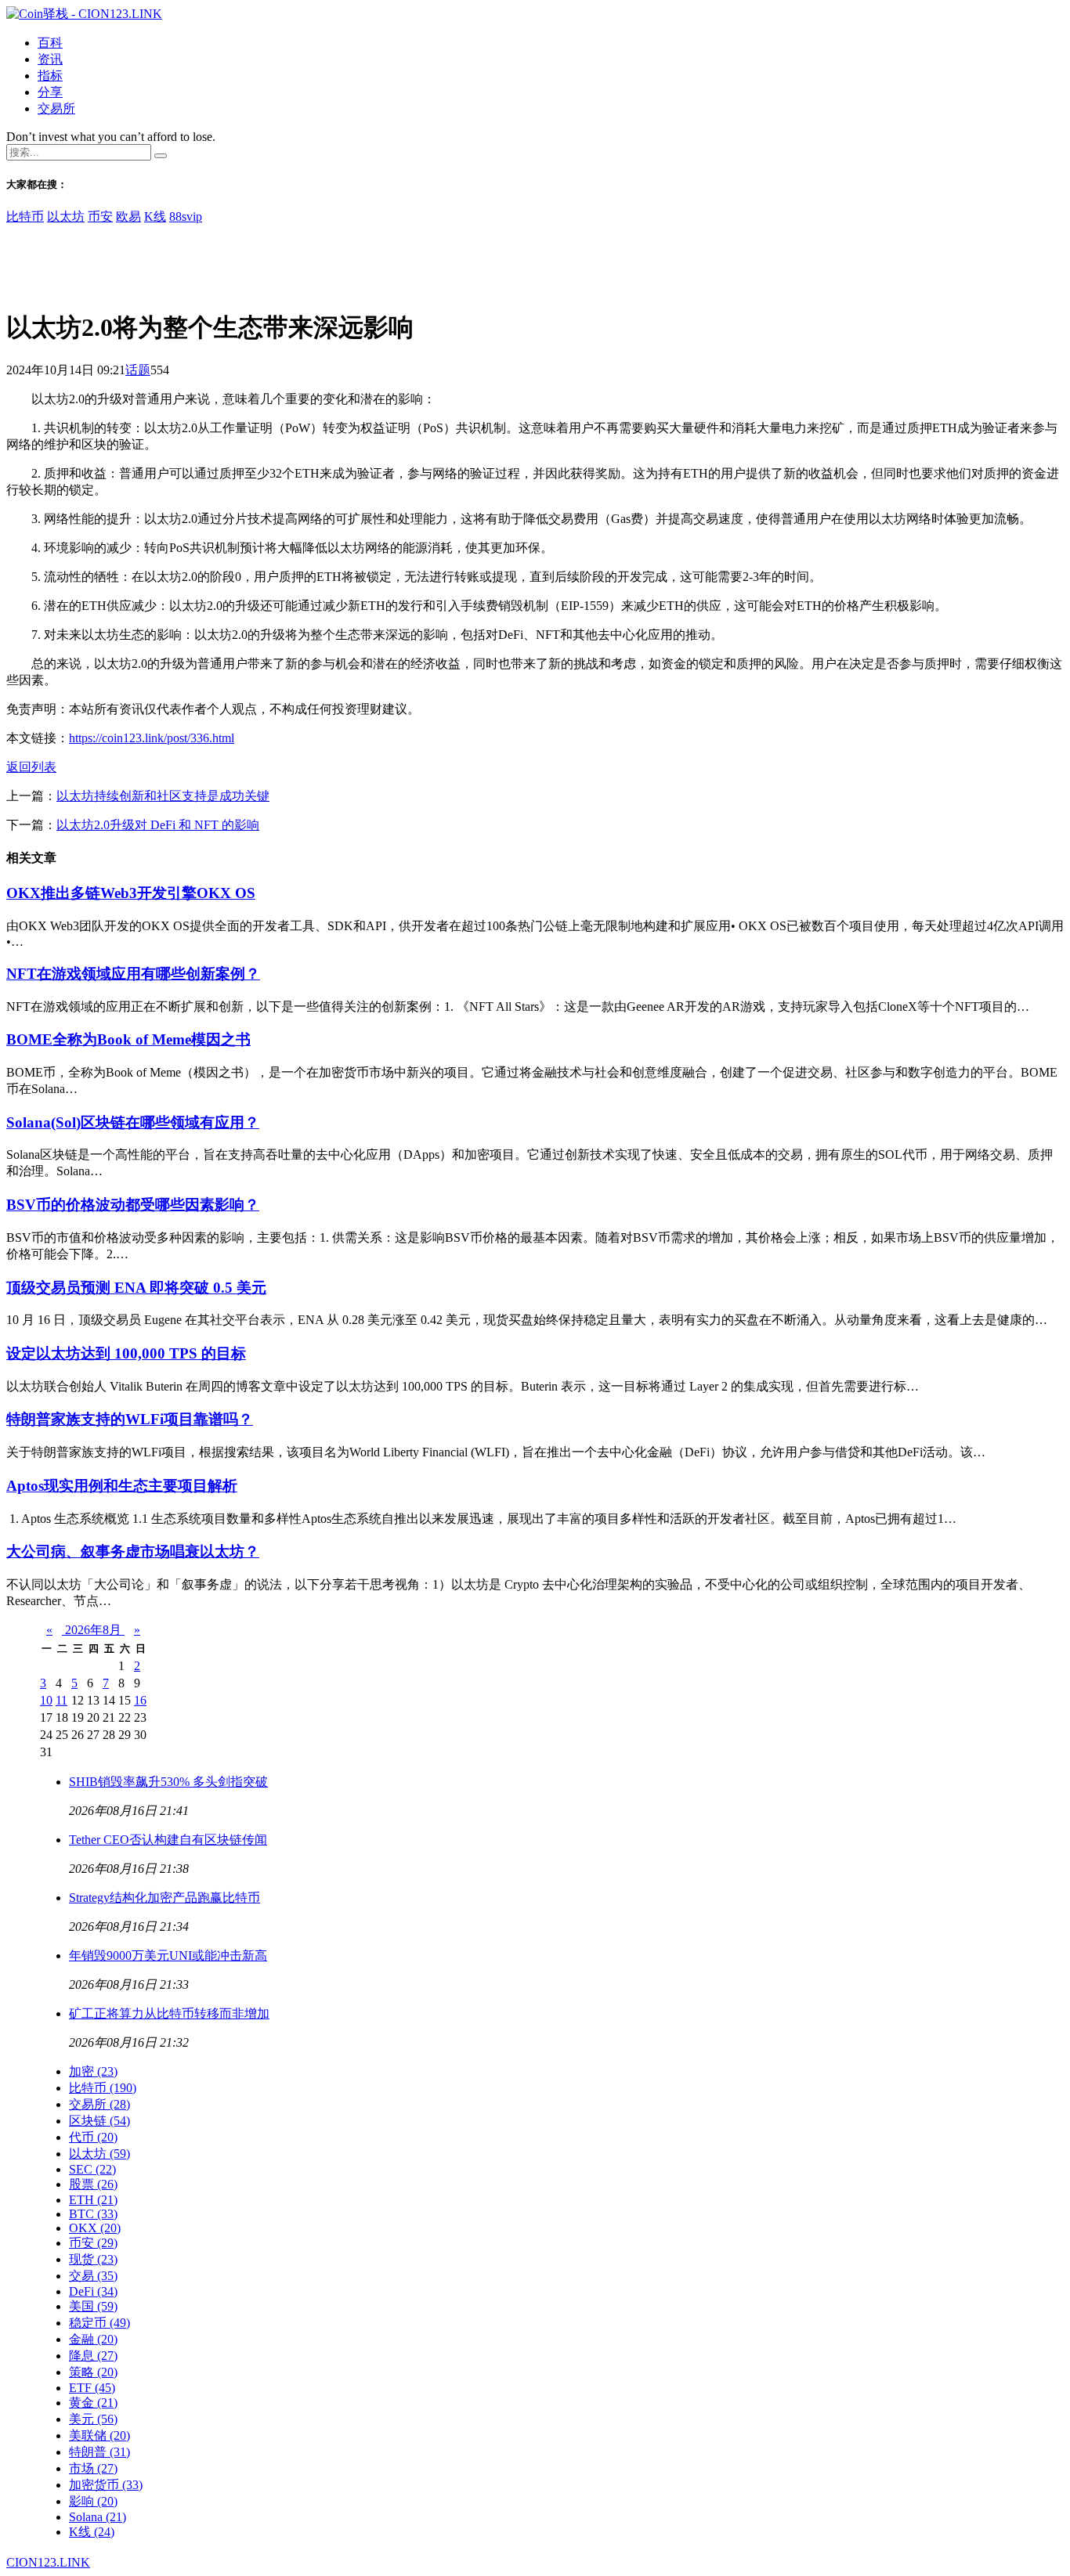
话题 (138, 370)
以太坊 (66, 216)
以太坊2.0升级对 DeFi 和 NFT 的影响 (158, 825)
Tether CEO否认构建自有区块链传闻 (168, 1840)
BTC (93, 2214)
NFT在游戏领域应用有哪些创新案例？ (133, 974)
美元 (93, 2419)
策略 (93, 2372)
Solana (98, 2517)
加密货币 (106, 2485)
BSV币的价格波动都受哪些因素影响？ (133, 1205)
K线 (155, 216)
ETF (92, 2388)
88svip (186, 216)
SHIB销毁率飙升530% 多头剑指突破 (168, 1782)
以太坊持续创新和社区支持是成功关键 (163, 796)
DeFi (93, 2291)
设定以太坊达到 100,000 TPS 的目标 (126, 1353)
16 (140, 1700)
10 (46, 1700)
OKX (95, 2228)
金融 (93, 2339)
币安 (100, 216)
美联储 (99, 2435)
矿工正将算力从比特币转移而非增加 (169, 2013)
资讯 (50, 59)
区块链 (99, 2121)
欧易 (128, 216)
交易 (93, 2276)
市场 (93, 2468)
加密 (93, 2071)
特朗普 (99, 2452)
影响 (93, 2501)
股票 (93, 2184)
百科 (50, 43)
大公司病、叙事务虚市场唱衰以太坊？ (133, 1551)
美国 (93, 2306)
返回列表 (31, 767)
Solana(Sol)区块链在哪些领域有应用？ (133, 1122)
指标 (50, 76)
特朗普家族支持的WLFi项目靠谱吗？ (130, 1419)
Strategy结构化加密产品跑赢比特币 (164, 1898)
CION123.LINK (48, 2562)
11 (61, 1700)
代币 (93, 2137)
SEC (92, 2169)
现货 (93, 2259)
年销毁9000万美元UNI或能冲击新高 (168, 1955)
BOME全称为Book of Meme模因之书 (128, 1039)
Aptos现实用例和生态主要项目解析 (122, 1486)
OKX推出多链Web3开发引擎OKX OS (131, 893)
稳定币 (99, 2323)
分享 (50, 92)
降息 (93, 2356)
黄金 (93, 2403)
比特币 (25, 216)
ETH (93, 2200)
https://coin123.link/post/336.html (152, 738)
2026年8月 (93, 1630)
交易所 (56, 108)
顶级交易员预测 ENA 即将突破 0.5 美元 (136, 1288)
